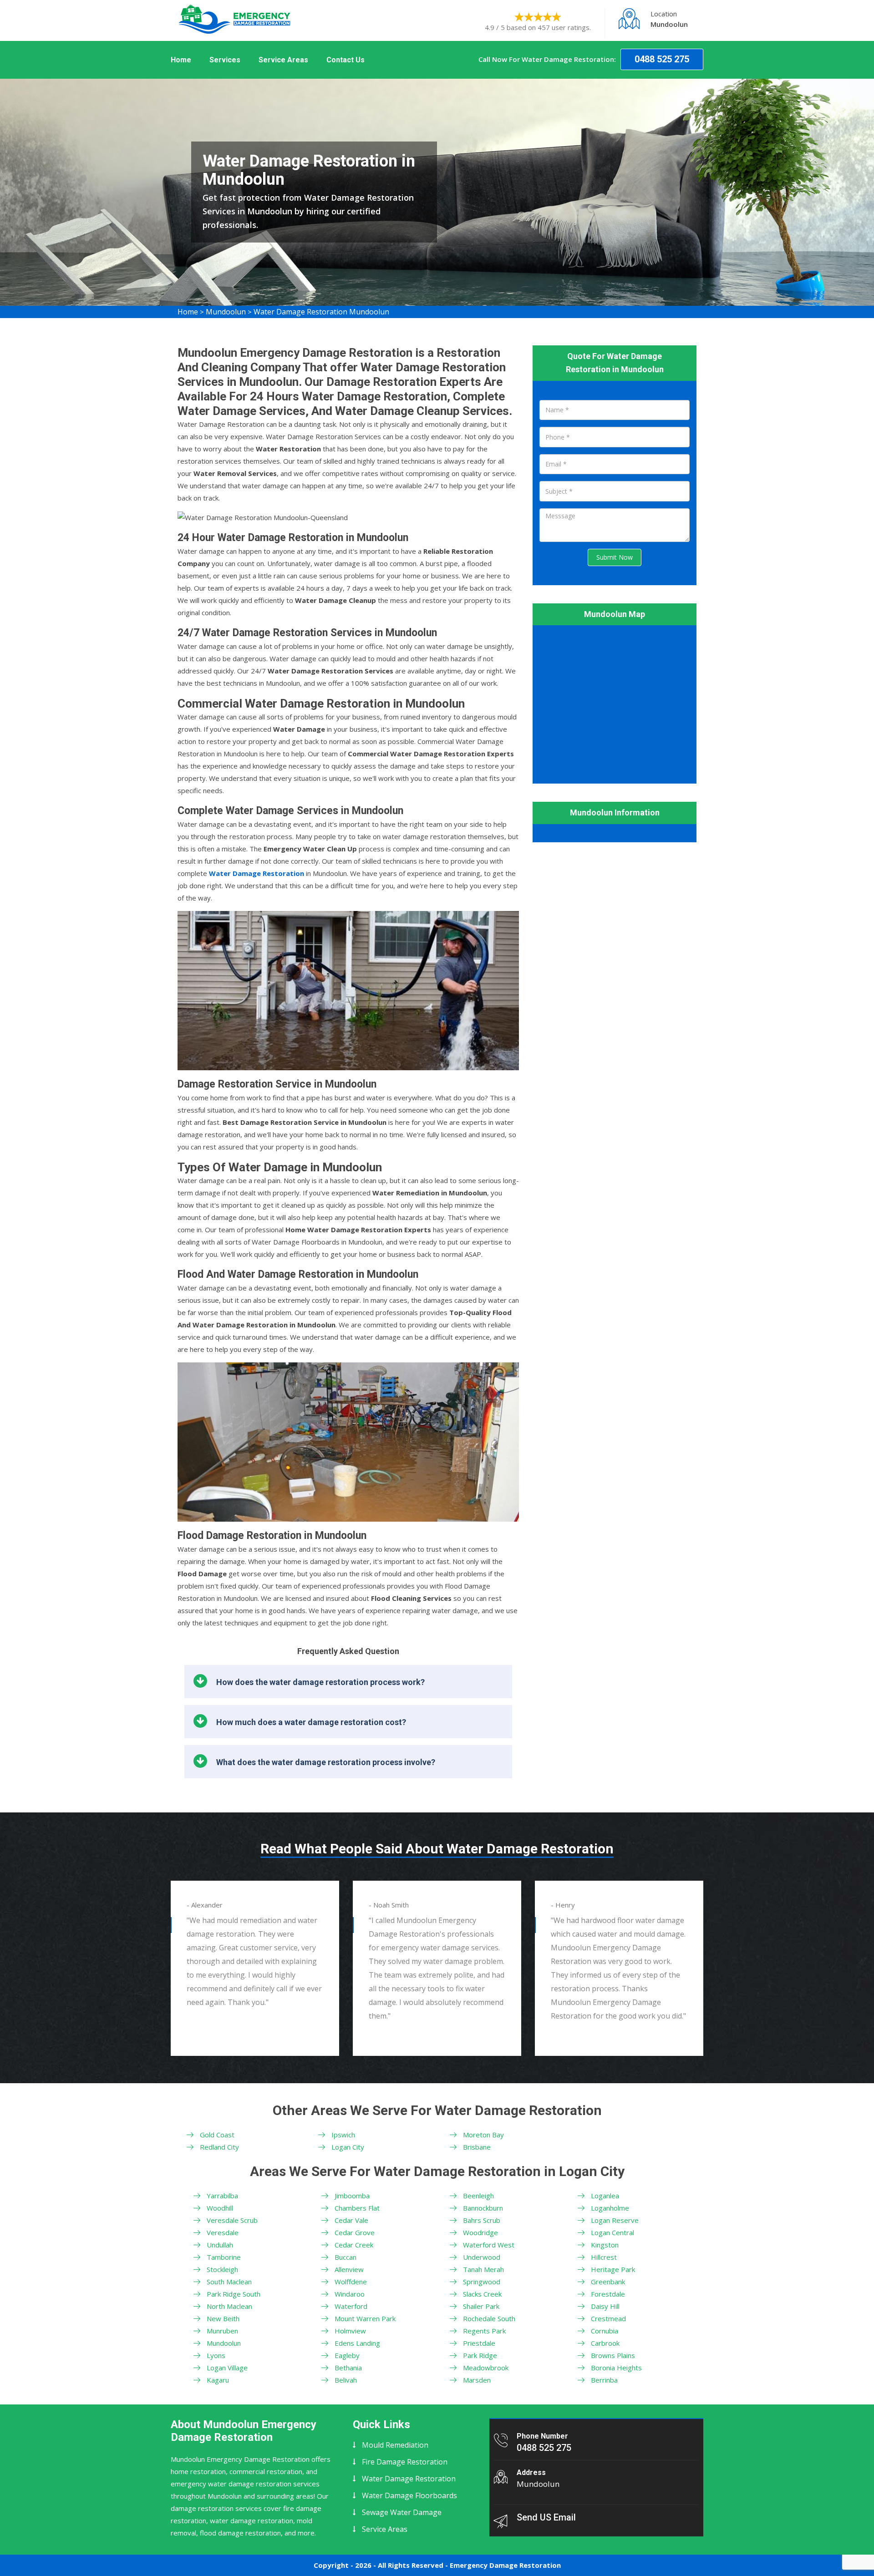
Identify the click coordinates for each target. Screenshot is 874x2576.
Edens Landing (357, 2343)
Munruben (222, 2331)
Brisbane (477, 2147)
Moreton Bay (483, 2135)
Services (225, 60)
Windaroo (350, 2294)
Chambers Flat (357, 2208)
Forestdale (608, 2294)
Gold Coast (217, 2135)
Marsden (477, 2380)
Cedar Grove (355, 2232)
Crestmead (608, 2318)
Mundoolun (226, 312)
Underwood (482, 2257)
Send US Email (546, 2517)
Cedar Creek (354, 2245)
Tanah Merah (483, 2269)
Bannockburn (483, 2208)
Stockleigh (222, 2269)
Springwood (482, 2282)
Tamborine (224, 2257)
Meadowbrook (486, 2368)
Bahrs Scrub (482, 2220)
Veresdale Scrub (232, 2220)
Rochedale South (489, 2318)
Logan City (348, 2147)
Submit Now (615, 557)
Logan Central (612, 2232)
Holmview (350, 2331)
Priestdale (479, 2343)
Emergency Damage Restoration (505, 2565)
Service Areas (283, 60)
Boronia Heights (616, 2368)
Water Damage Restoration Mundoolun (321, 312)
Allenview (349, 2269)
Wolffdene (351, 2282)
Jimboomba (352, 2196)
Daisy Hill (605, 2306)
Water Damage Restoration (409, 2479)
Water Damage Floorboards (409, 2495)
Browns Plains (613, 2355)
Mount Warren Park (365, 2318)
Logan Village (227, 2368)
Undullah (220, 2245)
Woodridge (480, 2232)
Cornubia (605, 2331)
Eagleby (347, 2355)
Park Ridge (480, 2355)
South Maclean (229, 2282)
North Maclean (229, 2306)
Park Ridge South (234, 2294)
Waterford (351, 2306)
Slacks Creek (482, 2294)
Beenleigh (478, 2196)
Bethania (348, 2368)
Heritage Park (613, 2269)
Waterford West (489, 2245)
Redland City (219, 2147)
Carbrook (605, 2343)
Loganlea (605, 2196)
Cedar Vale (351, 2220)
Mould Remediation (395, 2445)
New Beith (223, 2318)
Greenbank (608, 2282)
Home (181, 60)
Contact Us (346, 60)
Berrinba (604, 2380)
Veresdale (223, 2232)
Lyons (216, 2355)
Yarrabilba (222, 2196)
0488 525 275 (662, 59)
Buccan (346, 2257)
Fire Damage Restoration (405, 2462)
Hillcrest (604, 2257)
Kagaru (218, 2380)
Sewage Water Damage (402, 2512)
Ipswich (343, 2135)
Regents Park (484, 2331)
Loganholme (610, 2208)
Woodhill (220, 2208)
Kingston (605, 2245)
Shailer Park (481, 2306)
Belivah (346, 2380)
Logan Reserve (615, 2220)
